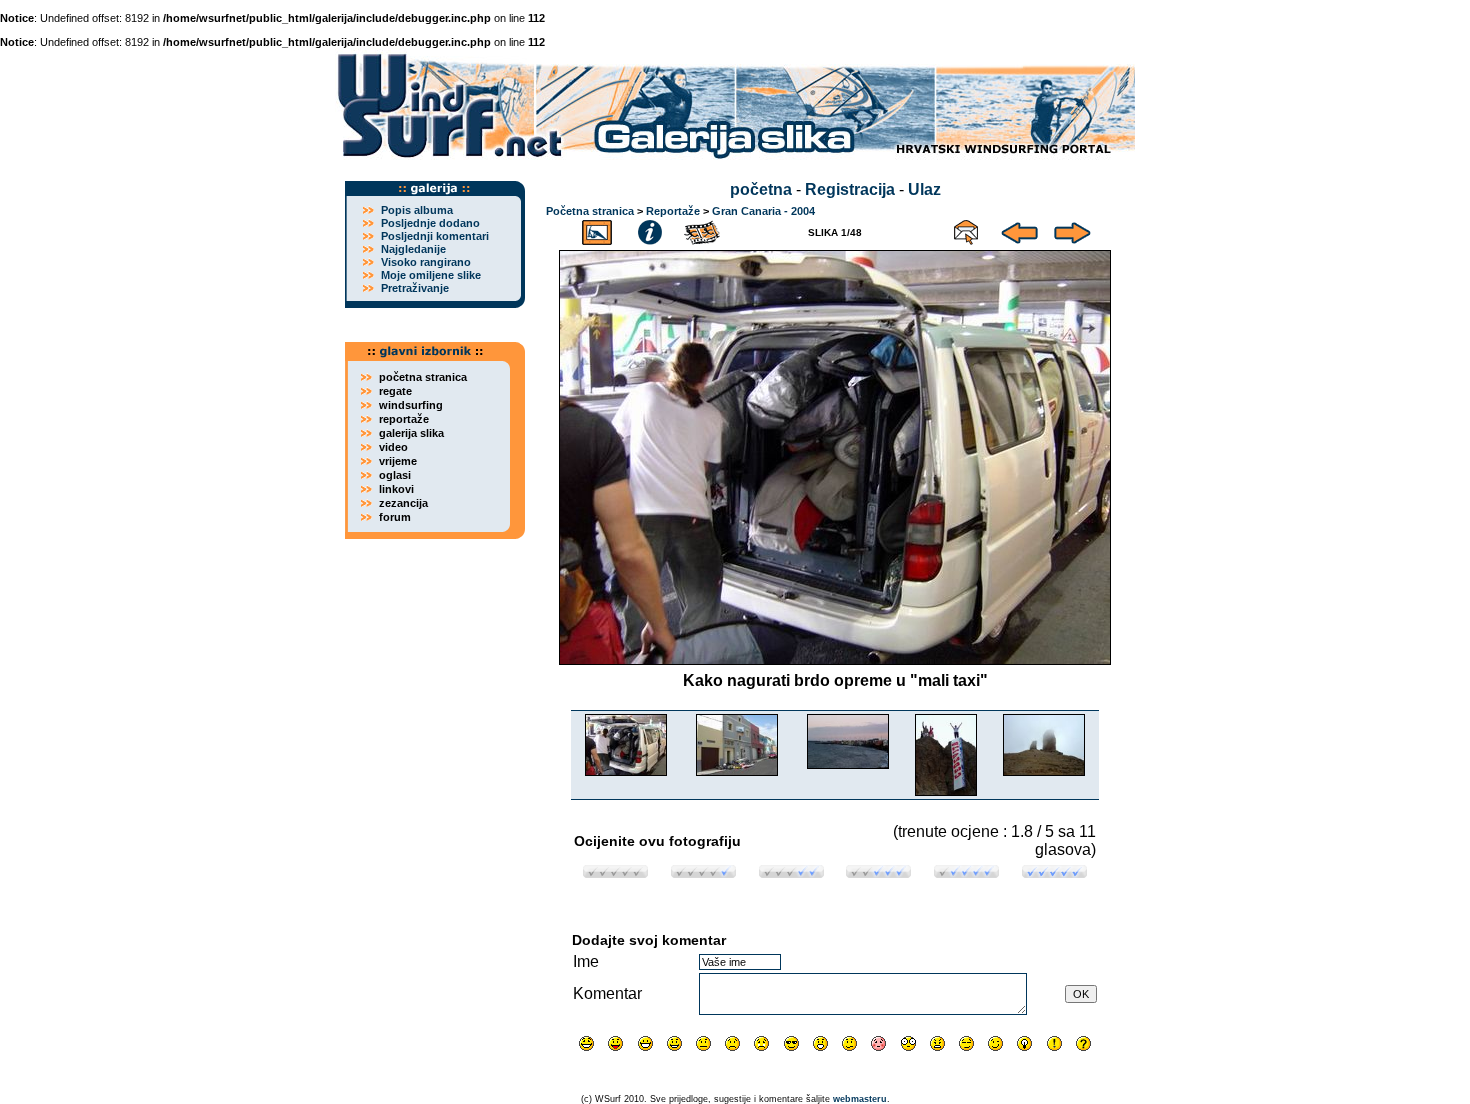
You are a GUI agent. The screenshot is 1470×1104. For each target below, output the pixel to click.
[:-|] (703, 1043)
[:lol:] (586, 1043)
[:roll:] (966, 1043)
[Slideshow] (703, 229)
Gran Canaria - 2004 (763, 211)
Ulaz (924, 189)
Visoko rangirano (426, 262)
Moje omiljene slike (431, 275)
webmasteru (860, 1099)
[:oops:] (878, 1043)
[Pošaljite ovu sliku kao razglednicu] (966, 229)
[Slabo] (703, 872)
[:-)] (674, 1043)
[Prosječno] (791, 872)
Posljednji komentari (435, 236)
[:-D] (645, 1043)
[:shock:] (908, 1043)
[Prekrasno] (1054, 872)
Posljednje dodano (430, 223)
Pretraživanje (415, 288)
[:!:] (1054, 1043)
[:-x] (937, 1043)
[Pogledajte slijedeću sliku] (1072, 229)
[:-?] (849, 1043)
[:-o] (820, 1043)
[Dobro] (878, 872)
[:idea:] (1024, 1043)
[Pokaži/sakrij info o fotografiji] (650, 229)
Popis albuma (417, 210)
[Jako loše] (615, 872)
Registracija (850, 189)
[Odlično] (966, 872)
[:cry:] (761, 1043)
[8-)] (791, 1043)
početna (761, 189)
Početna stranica (590, 211)
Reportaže (673, 211)
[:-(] (732, 1043)
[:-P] (615, 1043)
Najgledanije (413, 249)
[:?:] (1083, 1043)
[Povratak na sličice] (597, 229)
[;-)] (995, 1043)
